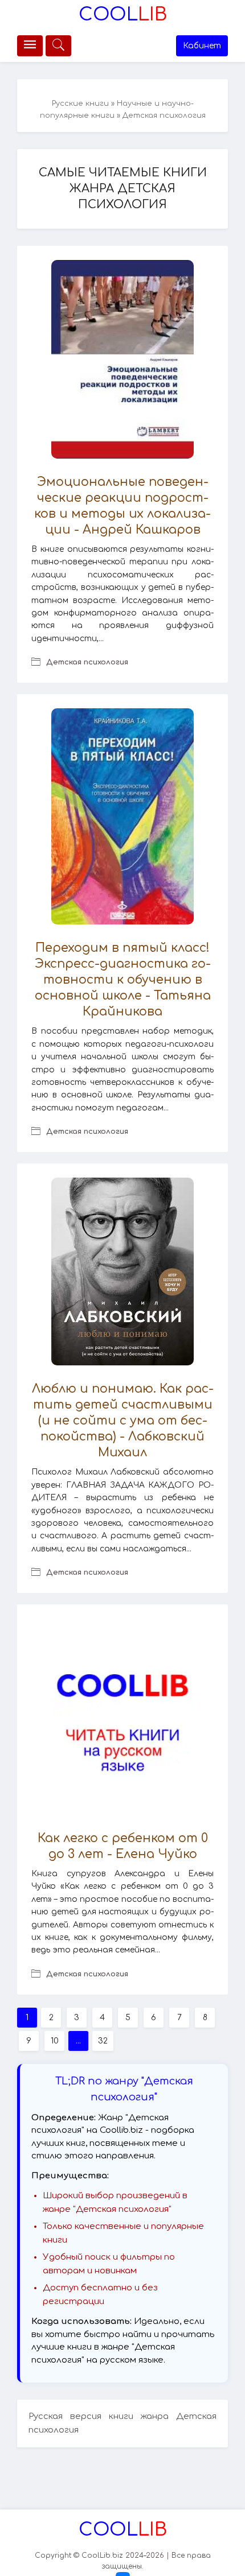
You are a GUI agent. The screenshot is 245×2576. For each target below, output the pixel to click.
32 (103, 2041)
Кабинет (202, 46)
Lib (123, 15)
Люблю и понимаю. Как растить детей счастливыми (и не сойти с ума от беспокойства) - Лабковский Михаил (123, 1421)
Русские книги (80, 104)
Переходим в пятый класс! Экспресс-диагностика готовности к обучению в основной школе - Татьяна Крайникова (123, 980)
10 (55, 2041)
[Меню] (30, 46)
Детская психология (87, 662)
